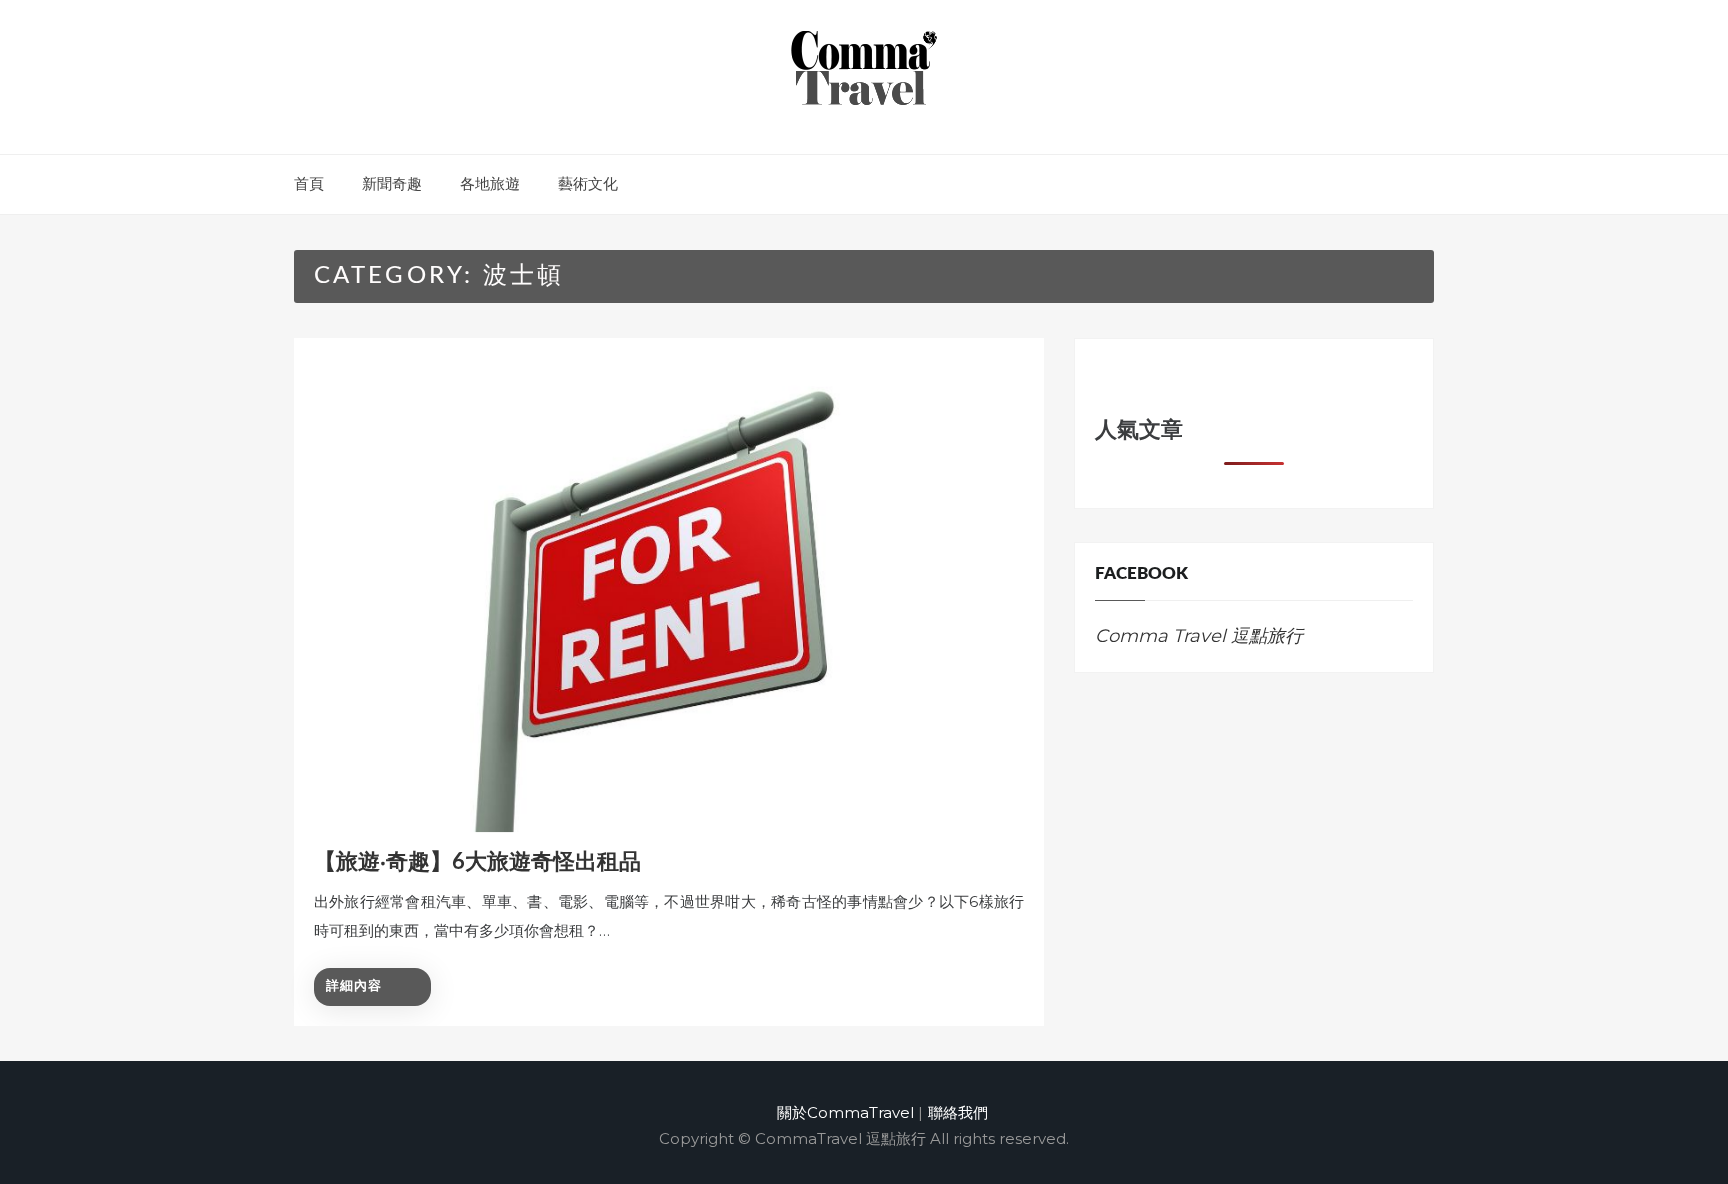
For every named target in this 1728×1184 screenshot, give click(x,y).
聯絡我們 (958, 1112)
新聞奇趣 (392, 183)
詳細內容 (354, 986)
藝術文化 (588, 183)
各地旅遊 (490, 183)
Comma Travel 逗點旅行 (1199, 636)
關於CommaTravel (845, 1112)
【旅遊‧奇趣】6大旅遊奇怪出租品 (477, 862)
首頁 (309, 183)
